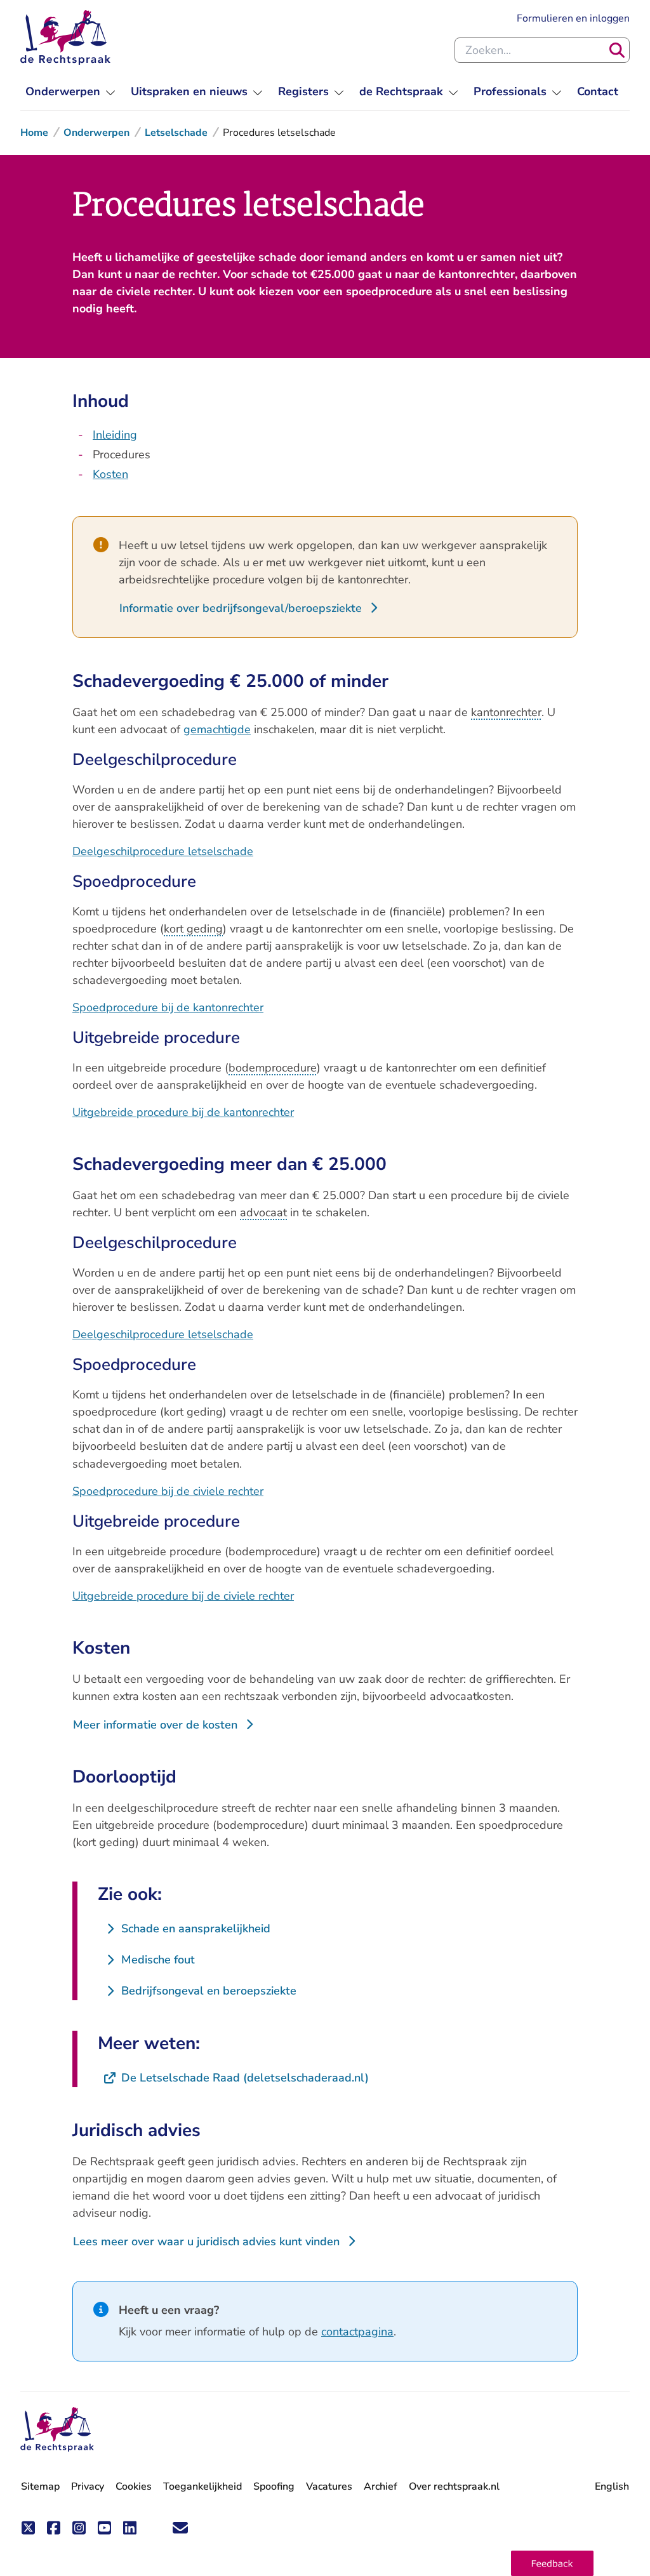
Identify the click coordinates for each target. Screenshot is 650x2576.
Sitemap (40, 2486)
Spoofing (274, 2486)
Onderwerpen (96, 133)
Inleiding (115, 435)
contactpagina (357, 2332)
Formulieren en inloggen (573, 18)
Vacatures (329, 2487)
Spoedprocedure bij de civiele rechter (168, 1491)
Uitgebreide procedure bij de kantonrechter (183, 1112)
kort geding (193, 929)
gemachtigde (217, 729)
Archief (381, 2486)
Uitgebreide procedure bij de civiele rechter (183, 1596)
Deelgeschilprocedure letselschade (163, 851)
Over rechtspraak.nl (454, 2486)
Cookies (134, 2486)
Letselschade (176, 133)
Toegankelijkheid (202, 2486)
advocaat (263, 1212)
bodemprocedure (273, 1068)
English (612, 2486)
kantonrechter (506, 712)
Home (34, 133)
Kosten (110, 474)
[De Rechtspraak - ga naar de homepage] (65, 37)
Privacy (88, 2486)
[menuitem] (70, 92)
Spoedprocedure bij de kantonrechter (168, 1007)
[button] (552, 2563)
